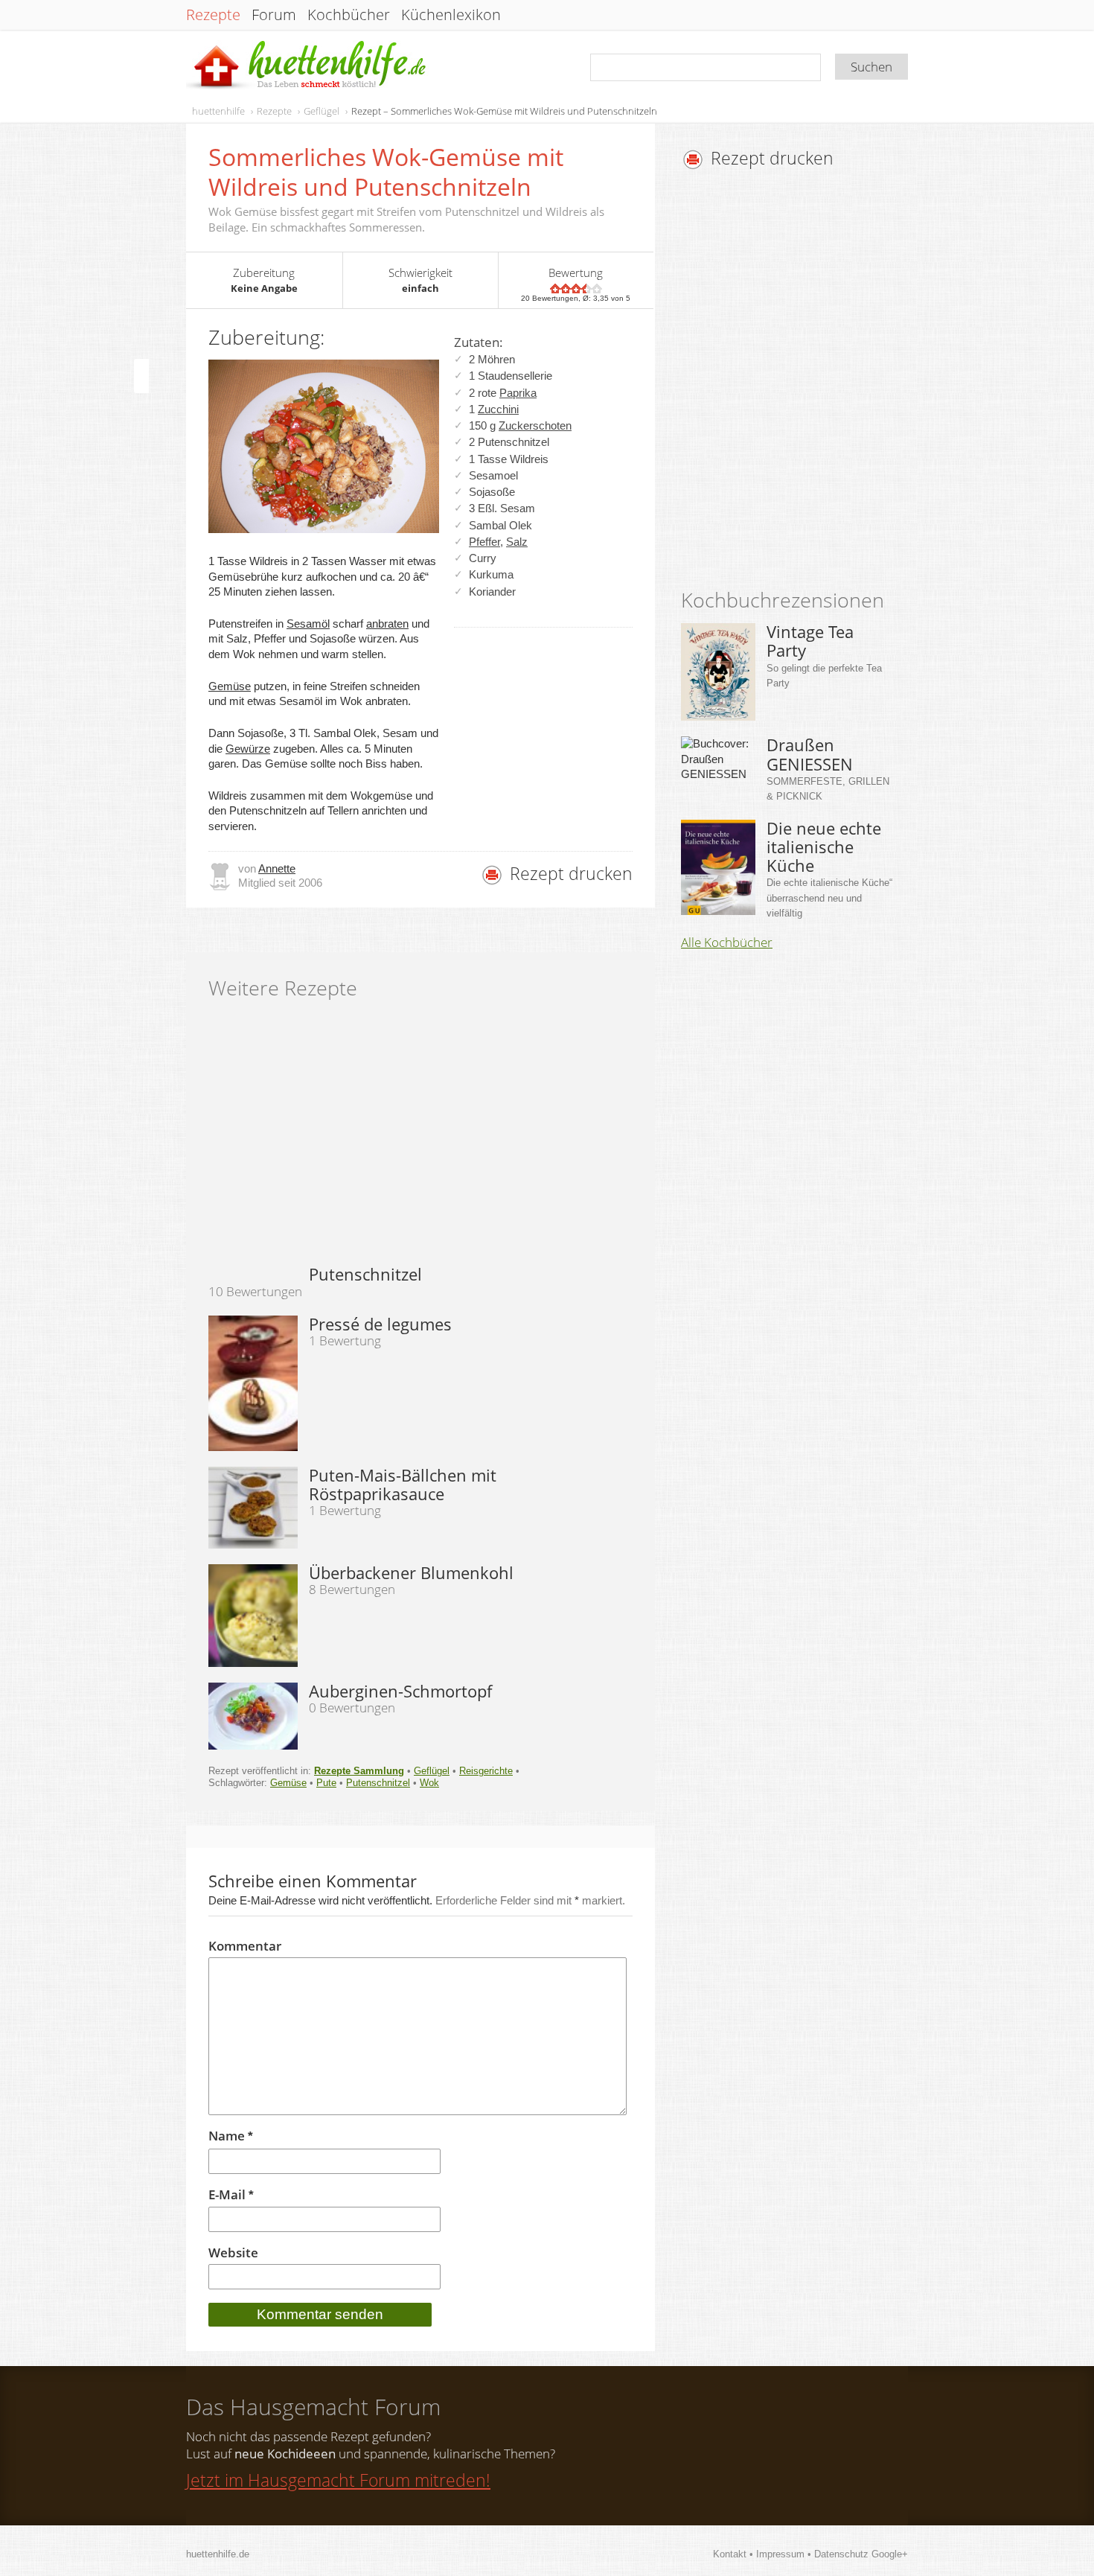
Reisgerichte (486, 1771)
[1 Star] (555, 288)
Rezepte (213, 15)
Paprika (518, 393)
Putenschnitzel (378, 1783)
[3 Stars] (576, 288)
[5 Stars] (597, 288)
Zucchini (498, 409)
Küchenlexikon (451, 15)
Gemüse (230, 686)
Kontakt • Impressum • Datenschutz (792, 2554)
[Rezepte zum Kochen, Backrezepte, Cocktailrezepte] (307, 66)
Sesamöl (308, 624)
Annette (277, 868)
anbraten (387, 624)
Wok (429, 1783)
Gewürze (248, 749)
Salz (517, 542)
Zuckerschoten (535, 425)
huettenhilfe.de (218, 2554)
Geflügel (322, 111)
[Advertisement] (806, 383)
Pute (326, 1783)
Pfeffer (484, 542)
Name (231, 2136)
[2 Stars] (566, 288)
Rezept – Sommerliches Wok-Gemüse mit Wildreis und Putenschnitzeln (504, 111)
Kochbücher (349, 15)
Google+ (890, 2554)
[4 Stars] (586, 288)
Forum (274, 15)
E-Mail (231, 2195)
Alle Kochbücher (727, 943)
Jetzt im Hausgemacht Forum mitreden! (338, 2480)
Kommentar (245, 1946)
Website (233, 2253)
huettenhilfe (218, 111)
